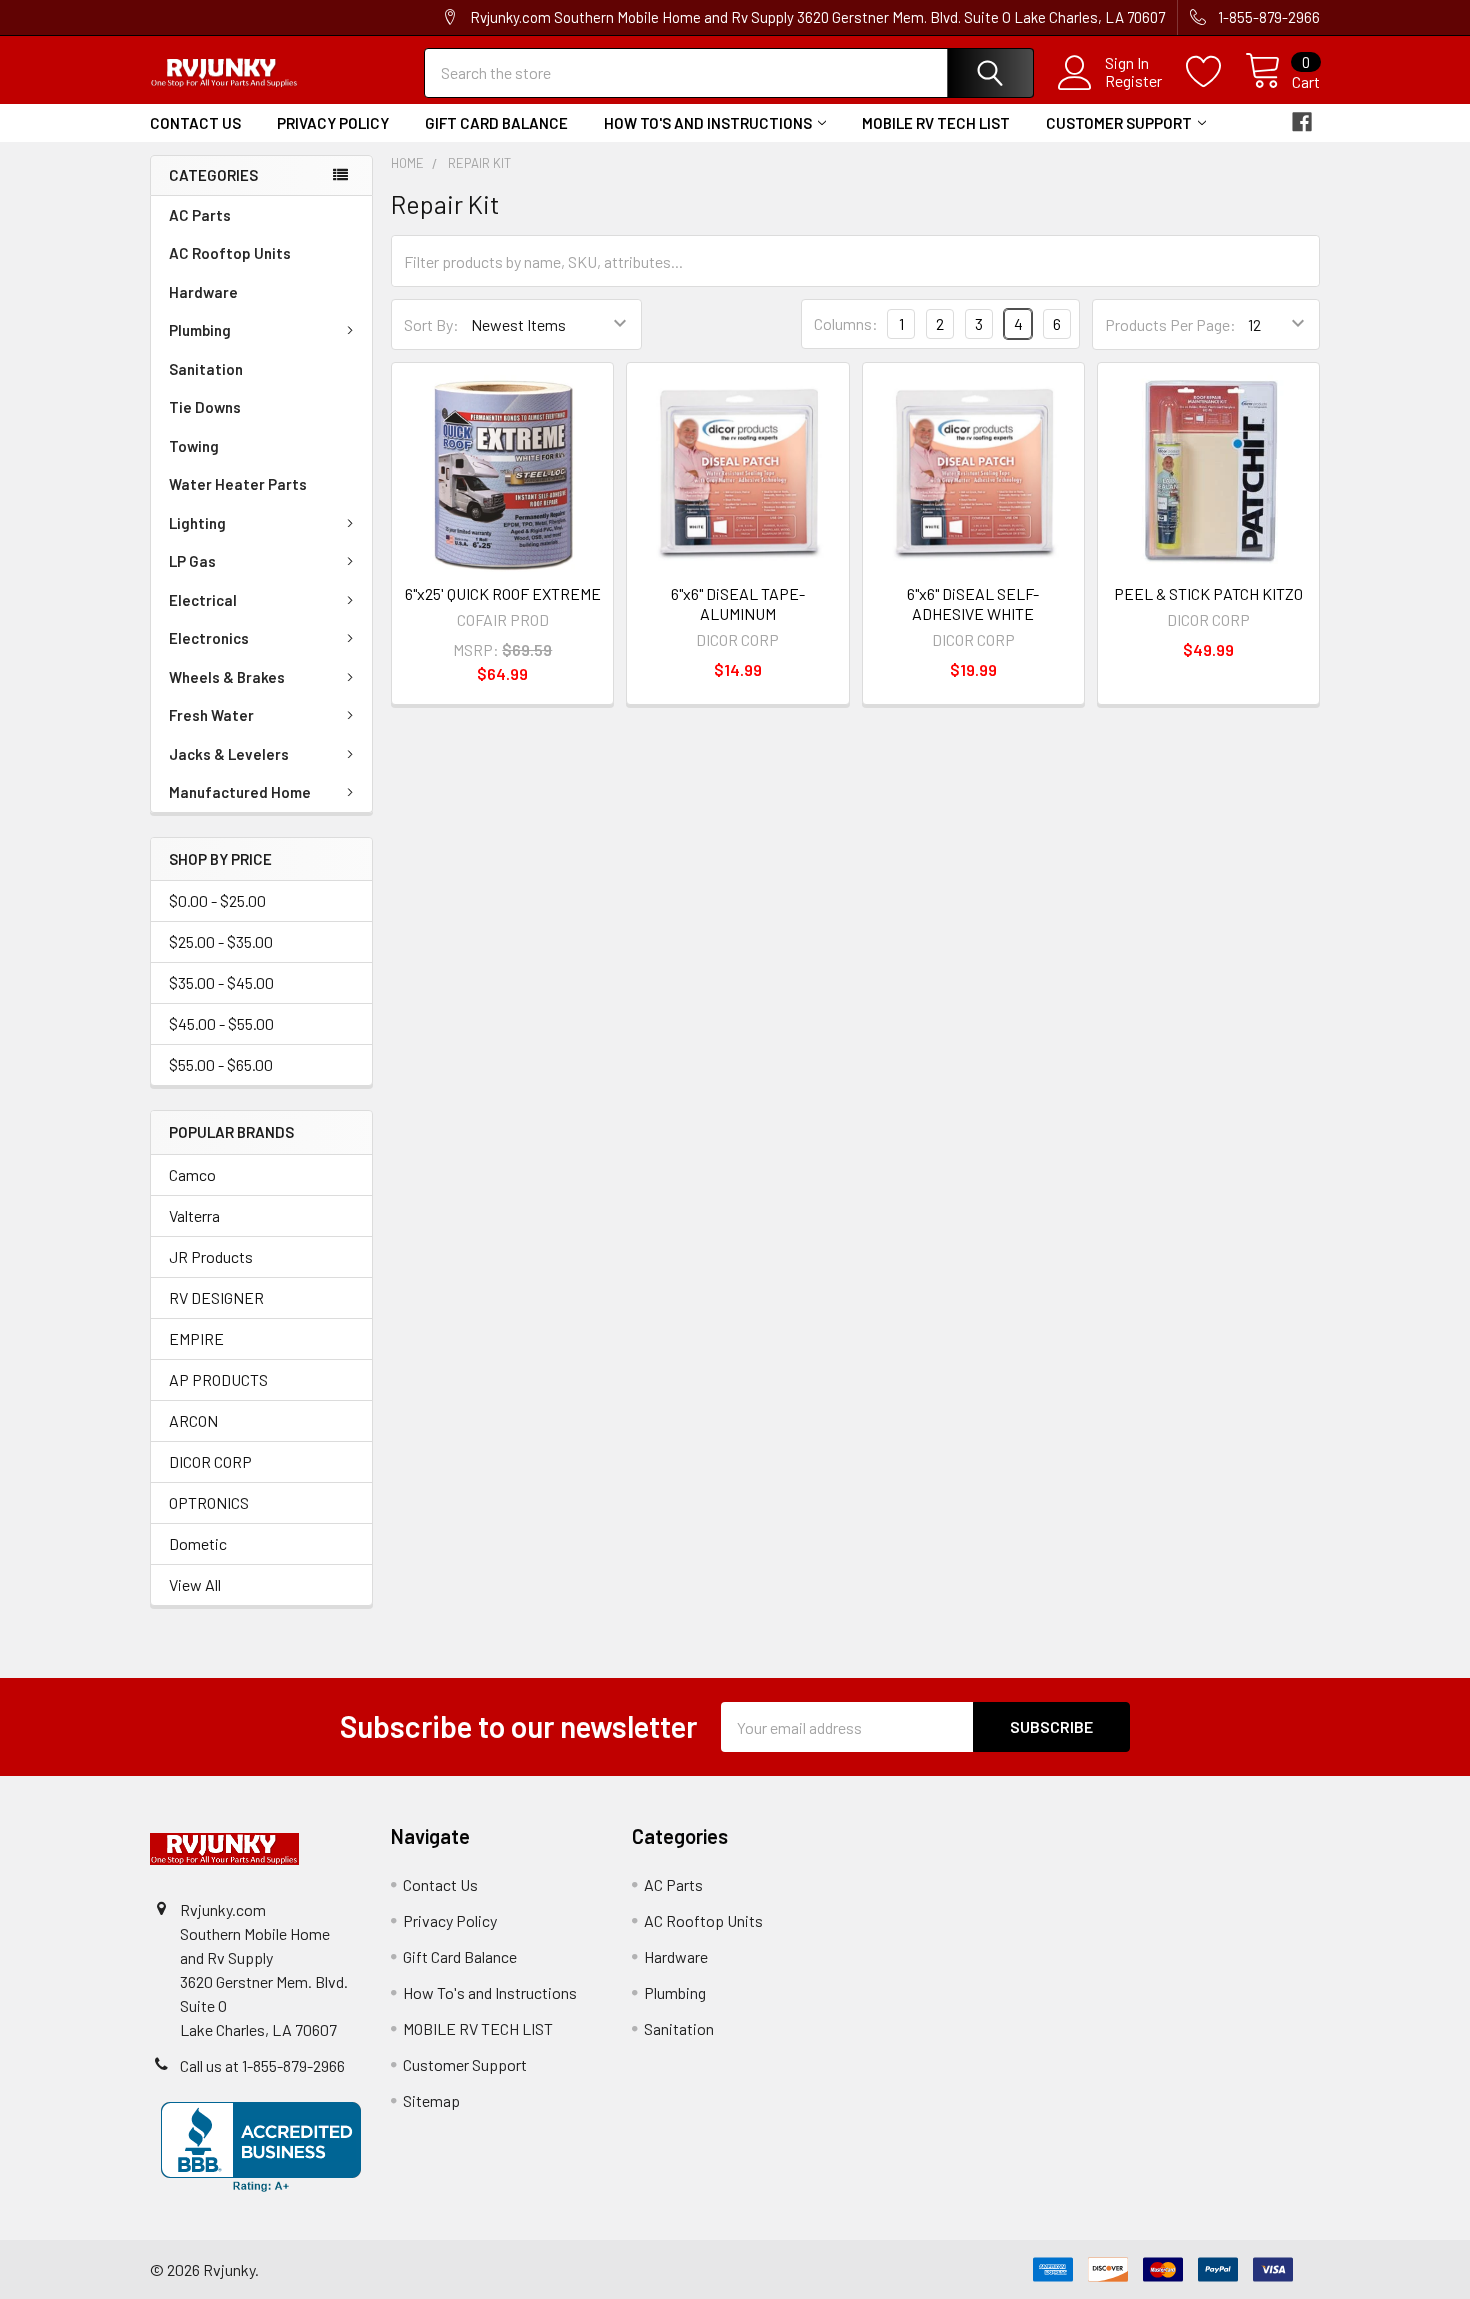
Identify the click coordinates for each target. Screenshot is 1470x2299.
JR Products (211, 1256)
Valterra (194, 1215)
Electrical (203, 600)
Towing (194, 446)
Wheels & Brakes (227, 677)
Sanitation (206, 369)
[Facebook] (1302, 122)
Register (1133, 81)
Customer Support (1119, 123)
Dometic (198, 1543)
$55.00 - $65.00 (221, 1064)
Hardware (203, 292)
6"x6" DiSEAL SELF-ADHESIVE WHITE (973, 603)
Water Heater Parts (238, 484)
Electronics (209, 638)
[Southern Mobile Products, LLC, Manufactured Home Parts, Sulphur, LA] (261, 2147)
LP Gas (192, 561)
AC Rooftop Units (230, 253)
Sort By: (431, 324)
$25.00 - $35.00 (221, 941)
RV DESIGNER (216, 1297)
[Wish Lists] (1215, 72)
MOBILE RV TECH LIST (936, 123)
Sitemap (431, 2100)
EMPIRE (196, 1338)
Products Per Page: (1170, 324)
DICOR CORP (210, 1461)
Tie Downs (205, 407)
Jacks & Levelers (229, 754)
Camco (192, 1174)
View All (195, 1584)
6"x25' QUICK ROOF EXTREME (503, 593)
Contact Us (195, 123)
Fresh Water (211, 715)
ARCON (193, 1420)
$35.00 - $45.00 (221, 982)
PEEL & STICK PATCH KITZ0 (1208, 593)
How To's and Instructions (708, 123)
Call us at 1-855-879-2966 (262, 2065)
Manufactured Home (240, 792)
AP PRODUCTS (218, 1379)
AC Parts (200, 215)
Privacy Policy (333, 123)
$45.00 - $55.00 (221, 1023)
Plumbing (200, 330)
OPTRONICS (209, 1502)
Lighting (197, 523)
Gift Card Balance (496, 123)
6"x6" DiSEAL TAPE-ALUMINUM (738, 603)
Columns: (846, 323)
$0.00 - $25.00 (217, 900)
